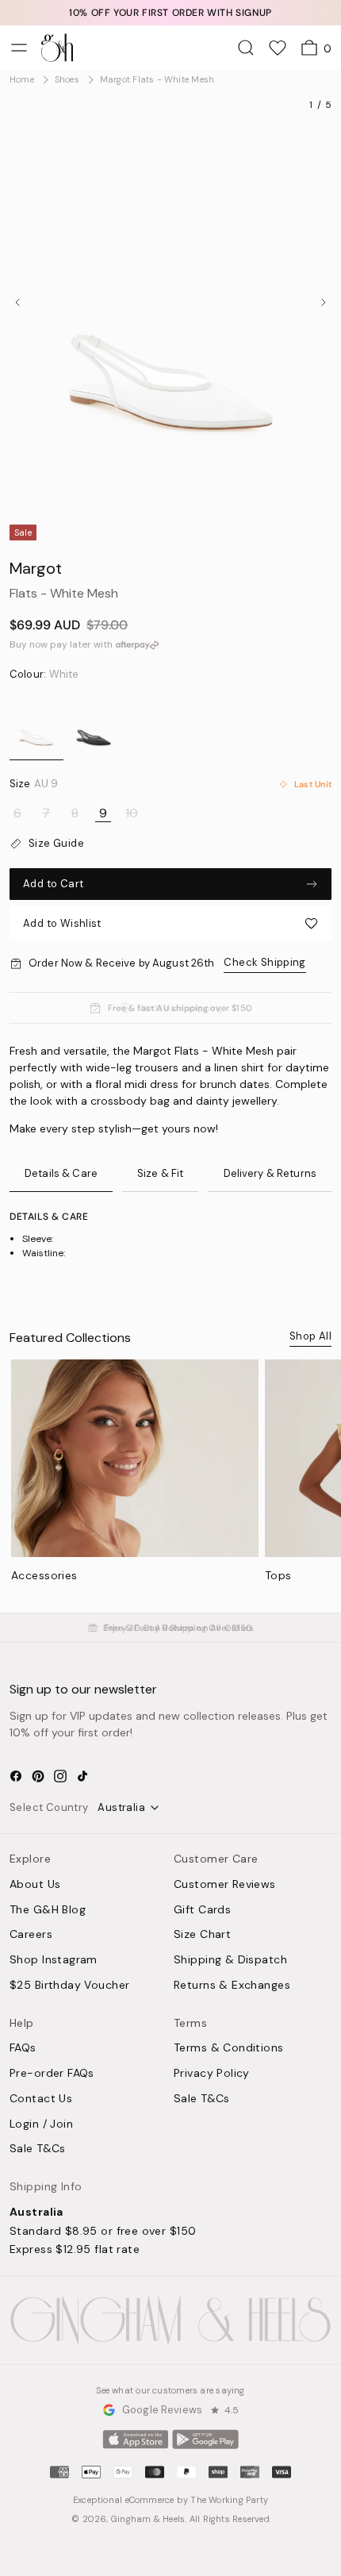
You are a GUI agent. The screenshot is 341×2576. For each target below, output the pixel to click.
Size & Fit (160, 1173)
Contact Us (41, 2099)
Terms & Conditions (229, 2048)
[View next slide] (324, 302)
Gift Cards (202, 1910)
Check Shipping (264, 962)
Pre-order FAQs (52, 2074)
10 (132, 813)
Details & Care (61, 1173)
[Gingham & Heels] (170, 2320)
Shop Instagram (54, 1960)
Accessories (44, 1575)
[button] (170, 923)
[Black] (94, 725)
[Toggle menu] (19, 48)
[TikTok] (82, 1776)
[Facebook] (16, 1776)
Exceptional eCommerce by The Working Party (170, 2500)
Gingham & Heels (148, 2519)
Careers (31, 1935)
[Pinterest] (38, 1776)
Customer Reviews (225, 1885)
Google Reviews (162, 2410)
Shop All (310, 1336)
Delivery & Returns (270, 1173)
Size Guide (56, 844)
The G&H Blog (48, 1910)
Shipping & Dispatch (230, 1960)
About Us (35, 1885)
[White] (36, 725)
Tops (278, 1575)
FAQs (23, 2048)
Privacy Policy (212, 2074)
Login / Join (41, 2124)
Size (34, 784)
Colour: (44, 675)
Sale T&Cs (38, 2149)
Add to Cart (53, 884)
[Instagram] (60, 1776)
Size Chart (202, 1935)
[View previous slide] (17, 302)
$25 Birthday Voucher (69, 1986)
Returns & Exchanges (232, 1986)
